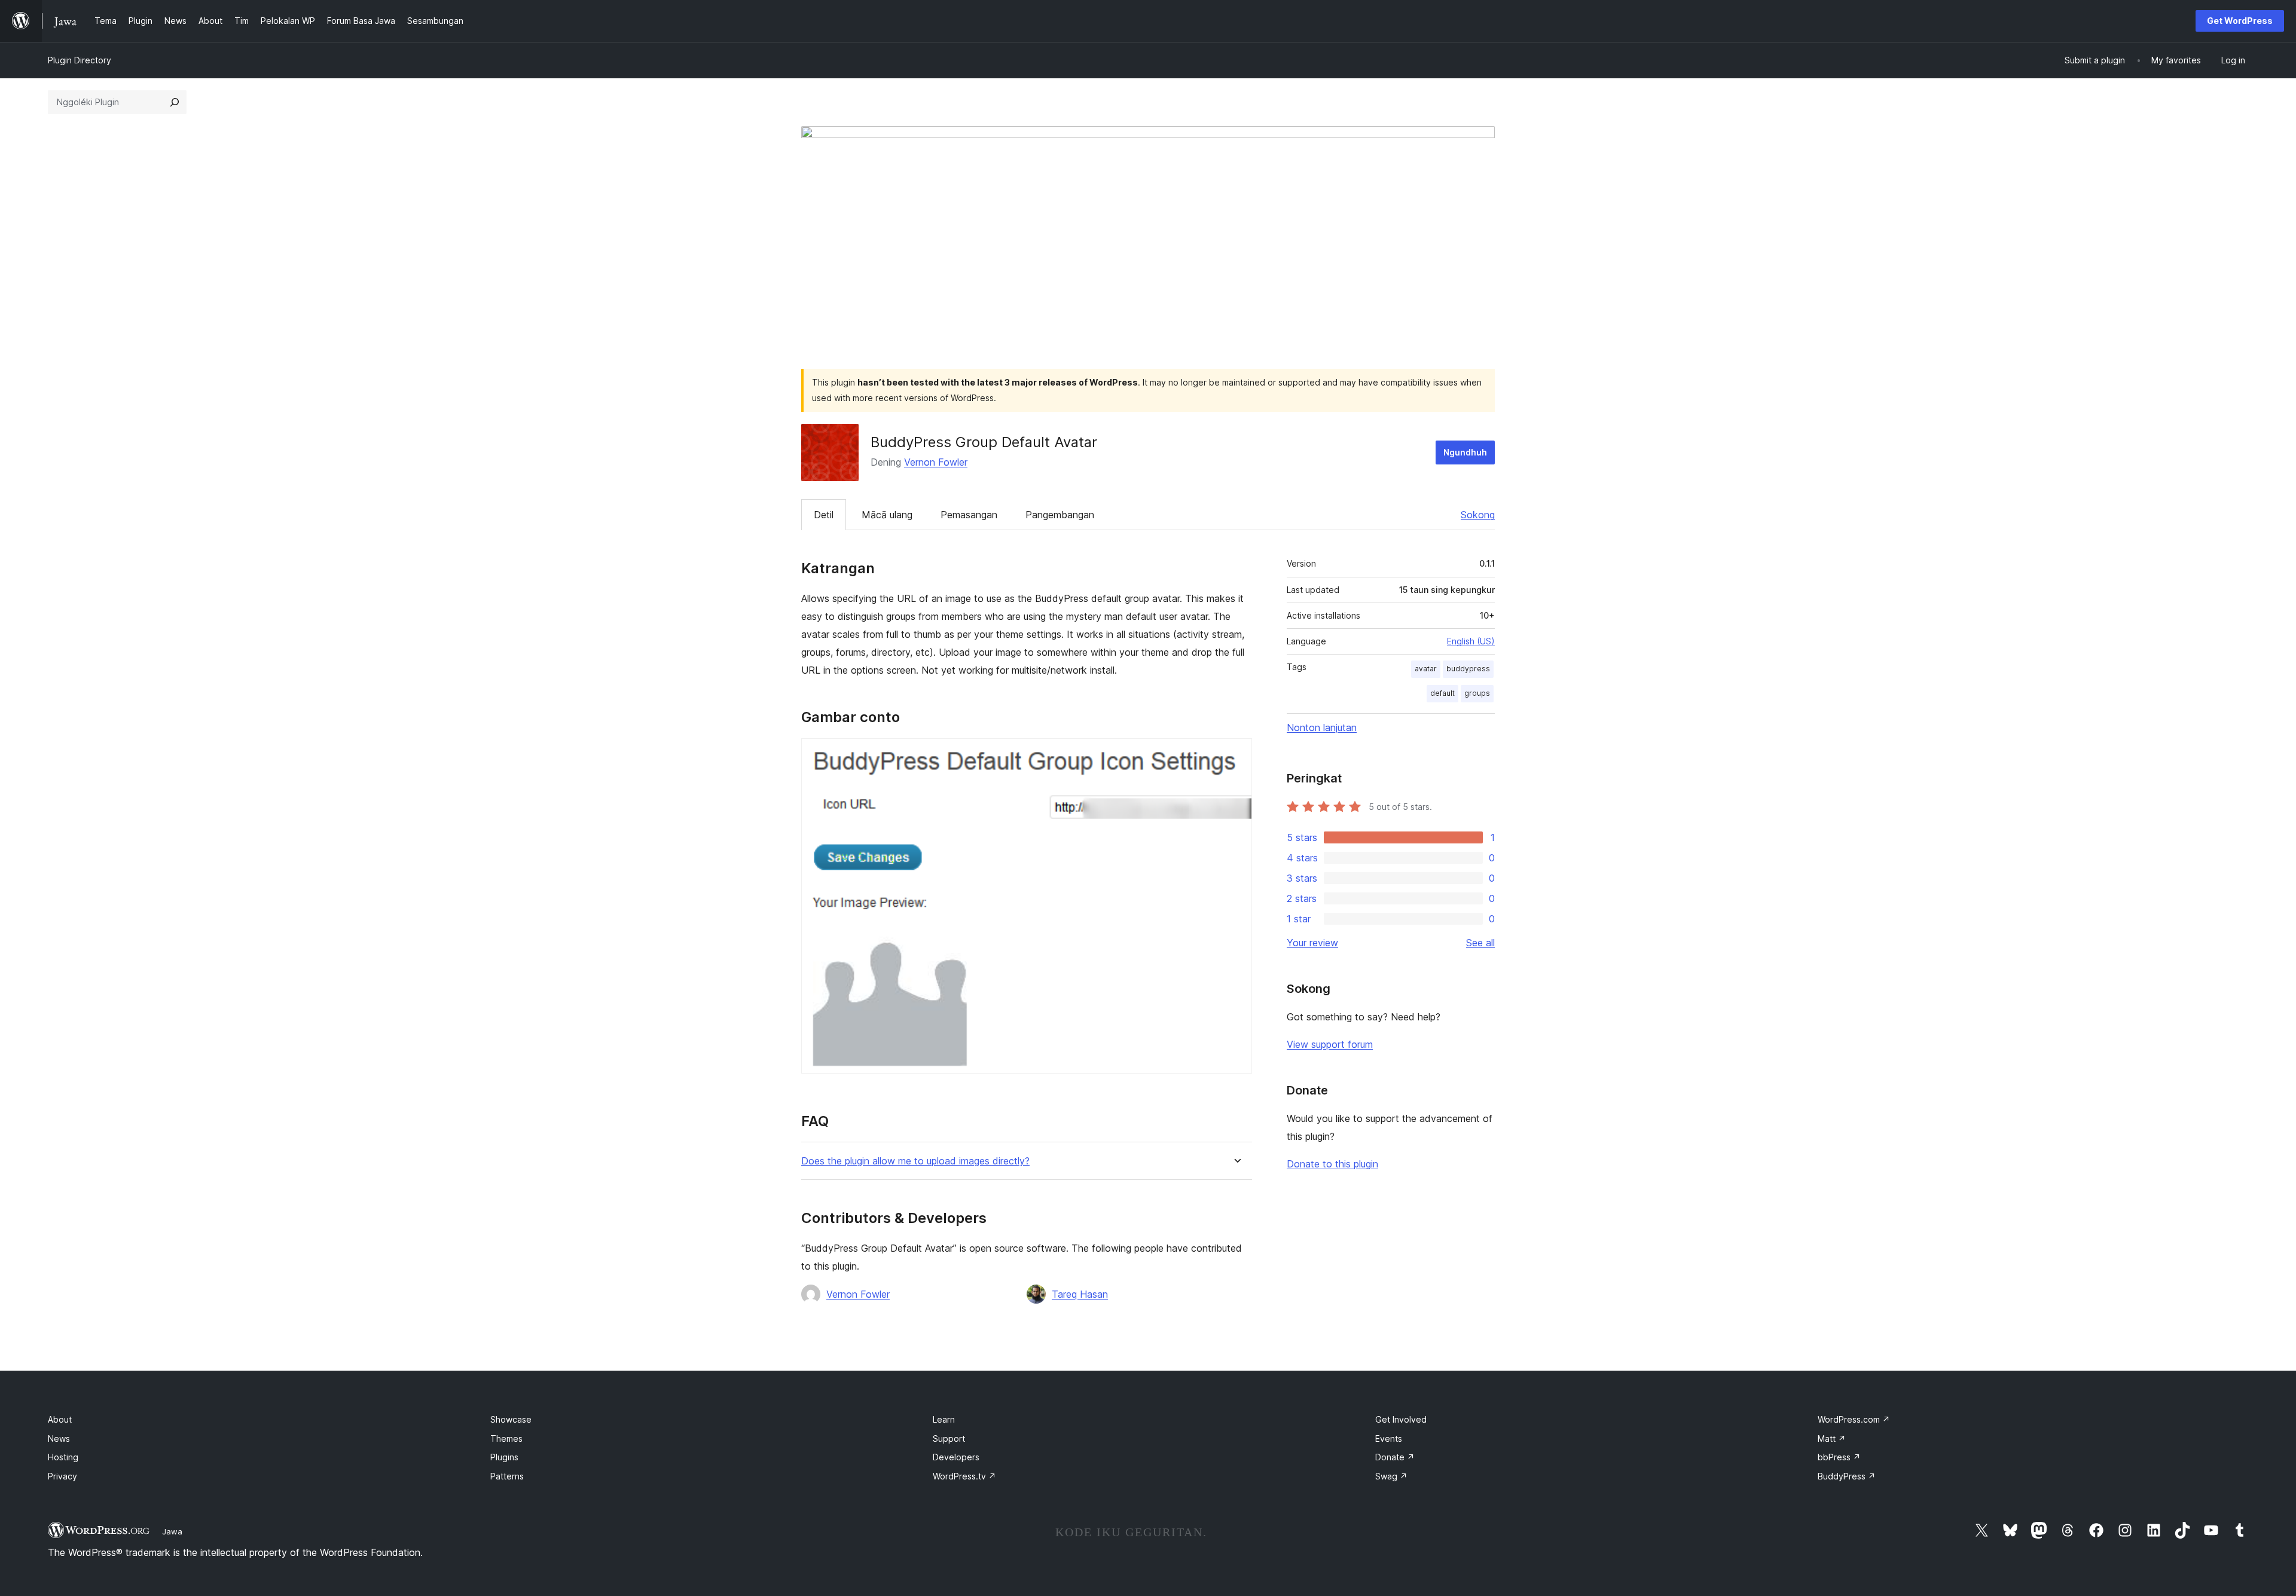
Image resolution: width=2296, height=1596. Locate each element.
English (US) (1471, 641)
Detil (824, 515)
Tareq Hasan (1080, 1294)
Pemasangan (969, 515)
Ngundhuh (1465, 452)
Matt (1832, 1438)
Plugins (504, 1457)
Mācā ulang (887, 515)
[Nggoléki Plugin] (175, 102)
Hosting (63, 1457)
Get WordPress (2240, 21)
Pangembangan (1060, 515)
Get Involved (1401, 1419)
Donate (1395, 1457)
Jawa (172, 1531)
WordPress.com (1854, 1419)
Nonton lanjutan (1322, 727)
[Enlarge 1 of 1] (1236, 754)
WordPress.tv (964, 1476)
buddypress (1468, 669)
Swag (1391, 1476)
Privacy (62, 1476)
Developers (956, 1457)
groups (1477, 693)
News (59, 1438)
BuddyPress (1847, 1476)
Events (1389, 1438)
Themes (506, 1438)
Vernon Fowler (936, 462)
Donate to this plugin (1332, 1164)
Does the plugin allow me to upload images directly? (915, 1161)
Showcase (511, 1419)
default (1442, 693)
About (60, 1419)
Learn (944, 1419)
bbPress (1839, 1457)
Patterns (507, 1476)
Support (949, 1438)
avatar (1426, 669)
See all (1480, 943)
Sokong (1478, 515)
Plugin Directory (80, 60)
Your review (1312, 943)
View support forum (1330, 1044)
